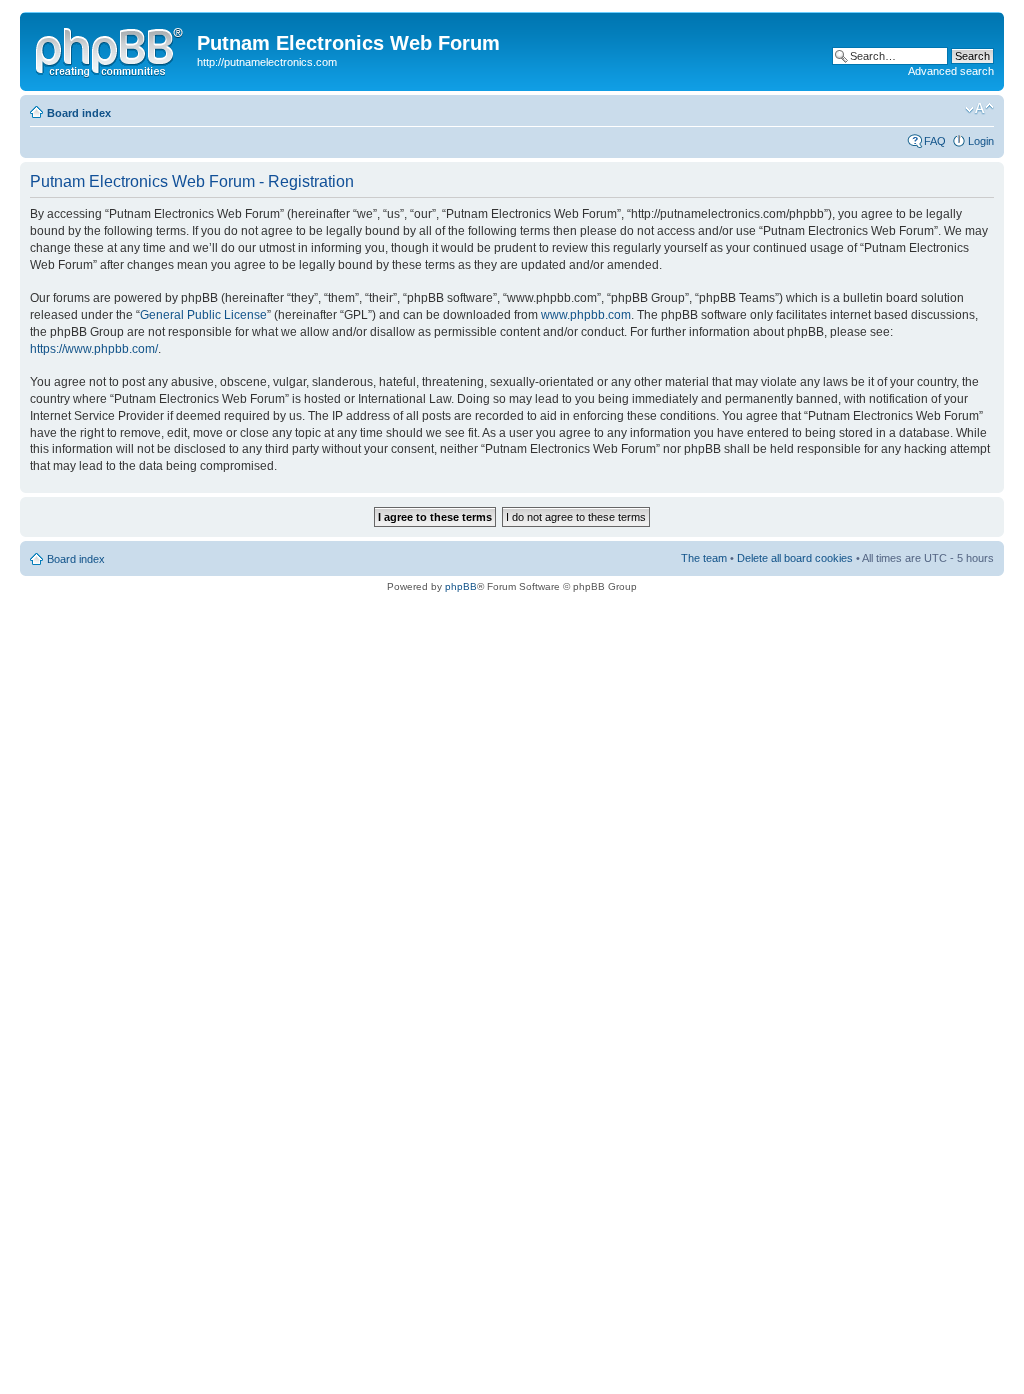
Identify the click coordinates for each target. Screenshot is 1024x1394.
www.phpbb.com (586, 315)
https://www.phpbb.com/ (94, 349)
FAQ (935, 141)
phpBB (461, 586)
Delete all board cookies (795, 558)
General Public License (203, 315)
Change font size (979, 109)
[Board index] (111, 49)
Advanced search (951, 71)
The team (704, 558)
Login (981, 141)
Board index (79, 113)
